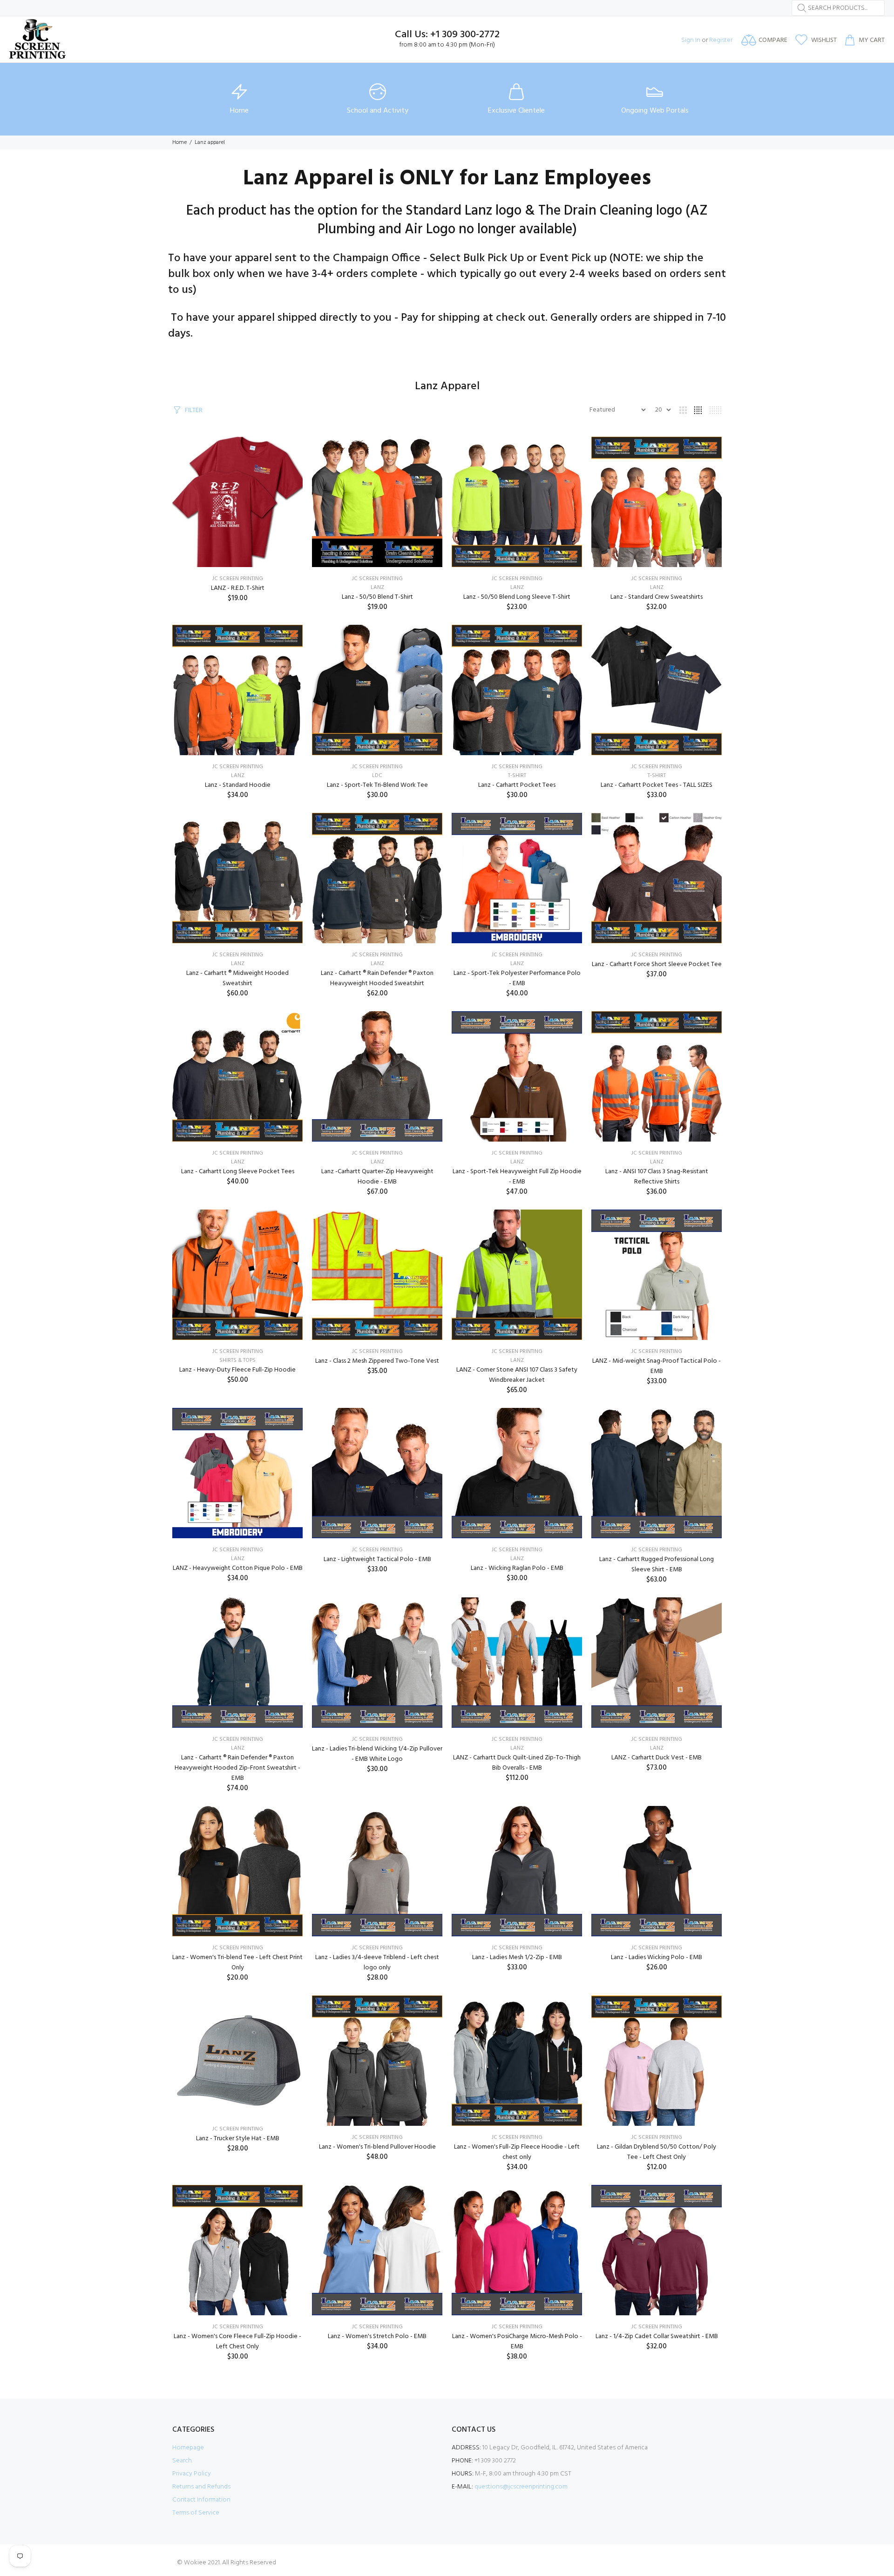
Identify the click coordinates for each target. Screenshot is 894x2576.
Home (179, 142)
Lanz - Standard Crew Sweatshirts (657, 597)
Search (182, 2461)
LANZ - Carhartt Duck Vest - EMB (657, 1758)
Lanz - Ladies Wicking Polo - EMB (657, 1957)
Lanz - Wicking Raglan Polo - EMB (517, 1568)
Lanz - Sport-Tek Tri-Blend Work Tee (377, 785)
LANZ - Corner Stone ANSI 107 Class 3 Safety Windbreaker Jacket (517, 1375)
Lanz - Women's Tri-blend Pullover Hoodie (377, 2147)
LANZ (377, 588)
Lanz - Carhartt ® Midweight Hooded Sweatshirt (237, 978)
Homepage (188, 2448)
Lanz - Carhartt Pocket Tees (517, 785)
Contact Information (201, 2500)
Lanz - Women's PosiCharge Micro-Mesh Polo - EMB (517, 2342)
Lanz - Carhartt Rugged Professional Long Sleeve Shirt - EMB (657, 1565)
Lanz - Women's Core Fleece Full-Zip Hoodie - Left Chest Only (237, 2342)
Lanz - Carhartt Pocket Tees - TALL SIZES (657, 785)
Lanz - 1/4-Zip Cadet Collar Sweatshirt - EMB (657, 2336)
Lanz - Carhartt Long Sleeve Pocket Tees (238, 1172)
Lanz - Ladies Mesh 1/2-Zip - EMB (517, 1957)
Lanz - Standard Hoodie (238, 785)
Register (721, 40)
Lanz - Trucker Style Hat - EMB (238, 2139)
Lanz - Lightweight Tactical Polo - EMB (377, 1559)
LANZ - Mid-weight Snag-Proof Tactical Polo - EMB (657, 1366)
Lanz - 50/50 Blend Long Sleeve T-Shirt (517, 597)
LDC (377, 776)
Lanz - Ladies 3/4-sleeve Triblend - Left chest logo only (377, 1963)
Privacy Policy (192, 2474)
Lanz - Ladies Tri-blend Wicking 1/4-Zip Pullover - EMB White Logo (377, 1754)
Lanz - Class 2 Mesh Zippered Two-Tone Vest (377, 1361)
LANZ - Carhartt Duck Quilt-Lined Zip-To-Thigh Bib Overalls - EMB (517, 1763)
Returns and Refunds (201, 2487)
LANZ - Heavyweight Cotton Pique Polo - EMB (238, 1568)
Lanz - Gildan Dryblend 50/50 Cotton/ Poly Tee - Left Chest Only (657, 2152)
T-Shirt (517, 776)
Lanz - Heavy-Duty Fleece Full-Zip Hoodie (237, 1370)
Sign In (691, 40)
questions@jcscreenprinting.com (521, 2487)
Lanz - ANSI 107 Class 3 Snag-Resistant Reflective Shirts (657, 1177)
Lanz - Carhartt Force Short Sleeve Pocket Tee (657, 964)
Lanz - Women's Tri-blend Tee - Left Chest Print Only (237, 1963)
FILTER (194, 410)
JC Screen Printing (238, 579)
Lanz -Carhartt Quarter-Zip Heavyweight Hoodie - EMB (377, 1177)
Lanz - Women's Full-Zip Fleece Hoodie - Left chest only (517, 2152)
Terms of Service (196, 2513)
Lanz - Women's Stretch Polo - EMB (377, 2336)
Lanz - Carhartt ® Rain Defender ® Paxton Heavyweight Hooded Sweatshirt (377, 978)
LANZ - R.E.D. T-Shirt (238, 588)
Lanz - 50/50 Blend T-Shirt (377, 597)
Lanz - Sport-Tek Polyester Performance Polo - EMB (517, 978)
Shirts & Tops (237, 1360)
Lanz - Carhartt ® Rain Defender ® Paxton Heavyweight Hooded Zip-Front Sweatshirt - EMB (237, 1768)
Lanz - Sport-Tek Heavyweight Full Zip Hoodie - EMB (517, 1177)
